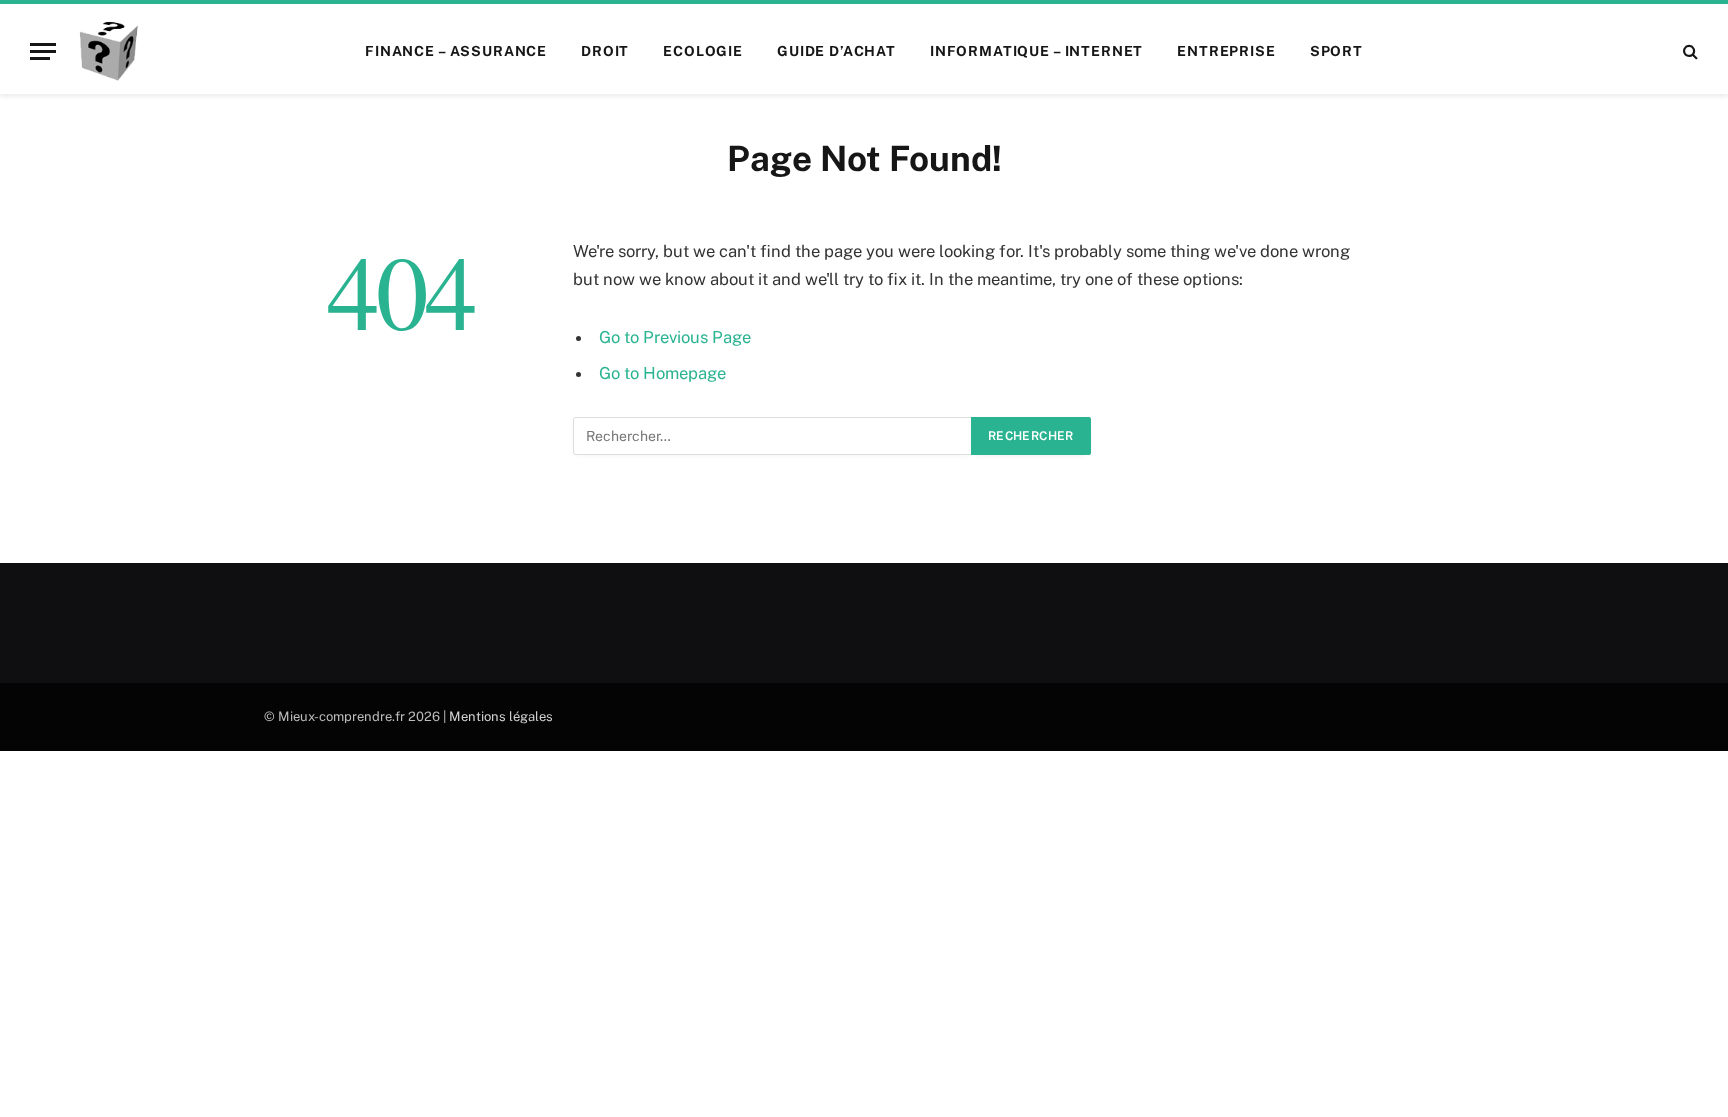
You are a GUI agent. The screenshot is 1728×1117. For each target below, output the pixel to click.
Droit (605, 51)
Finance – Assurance (456, 51)
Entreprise (1226, 51)
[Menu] (43, 51)
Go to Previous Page (675, 337)
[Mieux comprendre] (108, 51)
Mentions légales (501, 716)
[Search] (1688, 51)
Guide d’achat (836, 51)
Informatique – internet (1036, 51)
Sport (1336, 51)
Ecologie (703, 51)
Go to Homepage (662, 373)
